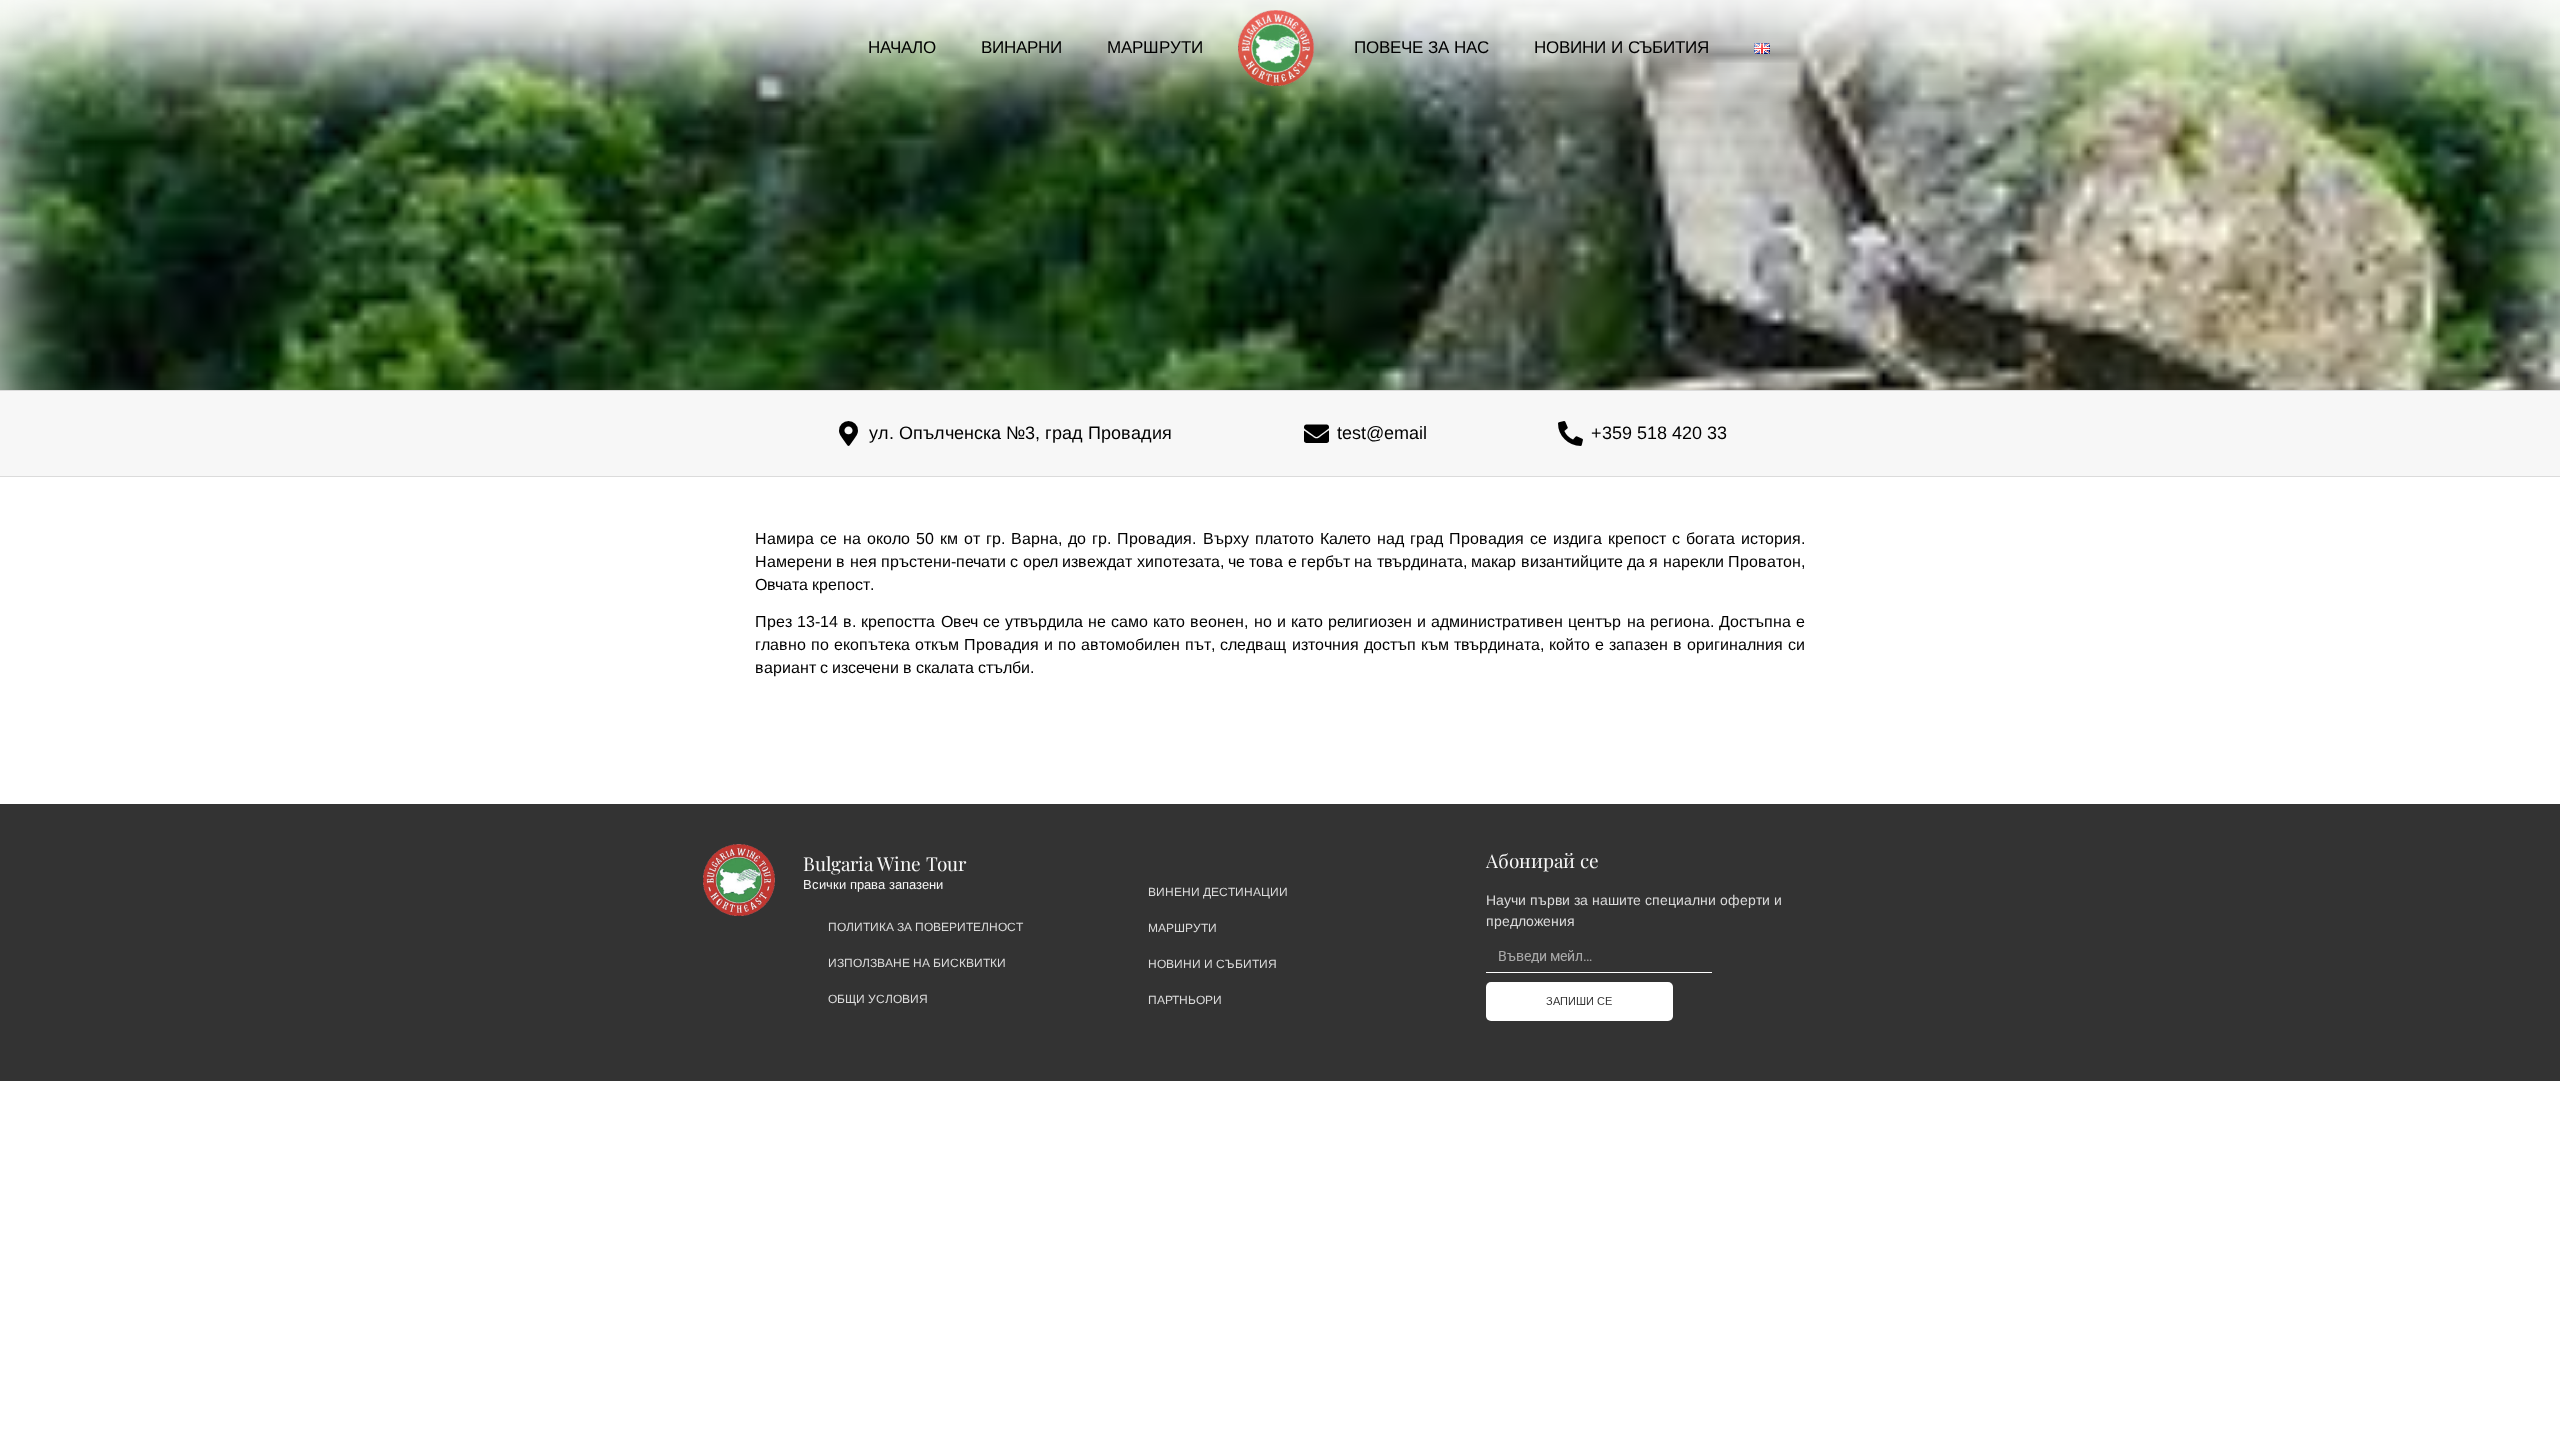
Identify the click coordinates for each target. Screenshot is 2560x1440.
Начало (902, 47)
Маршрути (1155, 47)
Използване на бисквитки (917, 963)
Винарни (1021, 47)
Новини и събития (1621, 47)
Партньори (1185, 1000)
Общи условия (878, 999)
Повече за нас (1421, 47)
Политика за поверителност (925, 927)
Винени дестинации (1218, 892)
